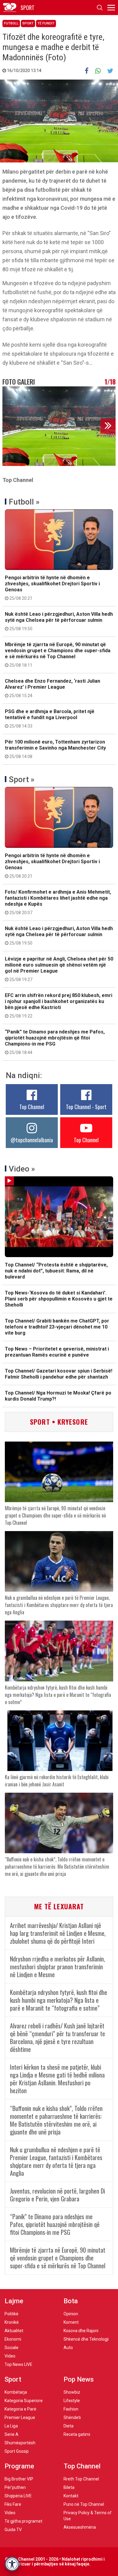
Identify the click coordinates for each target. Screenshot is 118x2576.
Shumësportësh (20, 2443)
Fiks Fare (13, 2504)
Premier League (20, 2417)
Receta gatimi (77, 2434)
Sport (28, 23)
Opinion (71, 2314)
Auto (68, 2348)
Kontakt (71, 2496)
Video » (22, 1169)
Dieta (69, 2426)
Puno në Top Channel (84, 2504)
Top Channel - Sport (86, 1107)
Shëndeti (72, 2417)
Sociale (11, 2348)
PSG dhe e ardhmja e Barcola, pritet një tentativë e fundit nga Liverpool (50, 719)
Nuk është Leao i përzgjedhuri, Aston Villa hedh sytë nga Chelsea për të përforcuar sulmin (59, 621)
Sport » (22, 779)
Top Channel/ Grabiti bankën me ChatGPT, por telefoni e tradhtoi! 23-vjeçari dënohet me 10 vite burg (57, 1327)
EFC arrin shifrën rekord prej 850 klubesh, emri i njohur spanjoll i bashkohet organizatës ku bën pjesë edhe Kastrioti (59, 1005)
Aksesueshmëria (80, 2527)
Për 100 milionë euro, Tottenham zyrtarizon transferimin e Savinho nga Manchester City (55, 749)
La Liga (11, 2426)
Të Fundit (46, 23)
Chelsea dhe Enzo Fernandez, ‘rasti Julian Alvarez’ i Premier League (52, 688)
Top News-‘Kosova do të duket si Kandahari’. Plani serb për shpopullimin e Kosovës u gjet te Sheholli (59, 1299)
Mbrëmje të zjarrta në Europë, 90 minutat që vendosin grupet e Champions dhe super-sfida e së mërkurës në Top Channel (58, 655)
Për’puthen (15, 2487)
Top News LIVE (18, 2364)
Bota (71, 2301)
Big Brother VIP (19, 2479)
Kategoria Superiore (24, 2401)
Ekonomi (13, 2339)
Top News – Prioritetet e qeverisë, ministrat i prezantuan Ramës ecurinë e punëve (57, 1352)
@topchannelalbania (32, 1140)
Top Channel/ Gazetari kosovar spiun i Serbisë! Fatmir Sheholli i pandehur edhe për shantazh (59, 1374)
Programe (19, 2466)
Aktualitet (14, 2331)
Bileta (69, 2487)
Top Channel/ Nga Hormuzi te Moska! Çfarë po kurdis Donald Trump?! (58, 1396)
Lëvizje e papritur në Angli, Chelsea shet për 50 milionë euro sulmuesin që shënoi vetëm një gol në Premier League (59, 969)
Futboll (11, 23)
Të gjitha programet (23, 2521)
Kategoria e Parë (20, 2409)
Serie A (11, 2434)
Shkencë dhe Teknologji (86, 2339)
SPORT (28, 8)
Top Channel (32, 1107)
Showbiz (72, 2392)
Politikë (11, 2314)
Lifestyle (72, 2401)
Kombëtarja (16, 2392)
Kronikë (12, 2322)
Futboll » (24, 502)
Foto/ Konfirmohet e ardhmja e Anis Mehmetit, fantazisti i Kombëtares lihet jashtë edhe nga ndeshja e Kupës (58, 902)
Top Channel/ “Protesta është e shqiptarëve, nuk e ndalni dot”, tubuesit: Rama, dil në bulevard (56, 1271)
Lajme (14, 2301)
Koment (71, 2322)
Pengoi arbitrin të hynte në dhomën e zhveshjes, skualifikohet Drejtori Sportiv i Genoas (52, 588)
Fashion (71, 2409)
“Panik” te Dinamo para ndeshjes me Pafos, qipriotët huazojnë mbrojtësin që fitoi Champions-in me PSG (55, 1042)
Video (10, 2356)
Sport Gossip (17, 2451)
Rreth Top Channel (81, 2479)
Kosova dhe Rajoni (81, 2331)
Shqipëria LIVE (18, 2496)
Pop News (79, 2379)
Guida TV (13, 2530)
